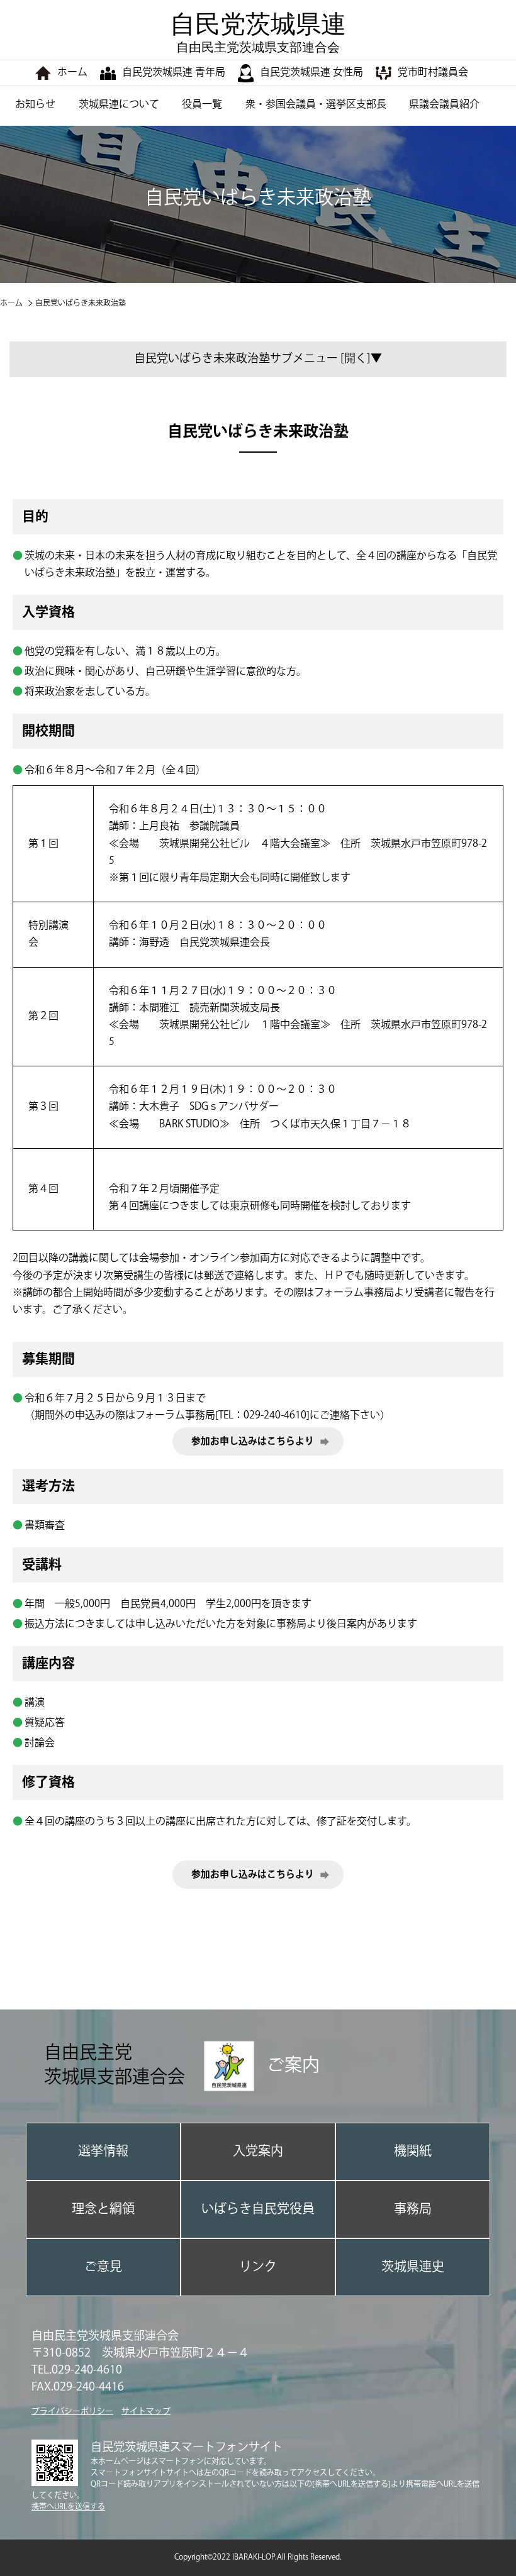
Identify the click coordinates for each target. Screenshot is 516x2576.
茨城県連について (119, 105)
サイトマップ (146, 2411)
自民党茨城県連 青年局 (174, 73)
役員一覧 (202, 105)
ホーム (72, 73)
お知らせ (35, 105)
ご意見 (103, 2267)
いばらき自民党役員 (258, 2209)
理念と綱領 (103, 2209)
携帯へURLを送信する (68, 2507)
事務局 (413, 2209)
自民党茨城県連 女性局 (311, 73)
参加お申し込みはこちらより (253, 1441)
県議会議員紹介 (444, 105)
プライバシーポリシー (72, 2411)
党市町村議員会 (433, 73)
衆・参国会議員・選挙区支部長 (316, 105)
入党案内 (258, 2151)
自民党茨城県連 (258, 32)
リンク (258, 2267)
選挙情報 (103, 2151)
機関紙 (413, 2151)
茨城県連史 (413, 2267)
